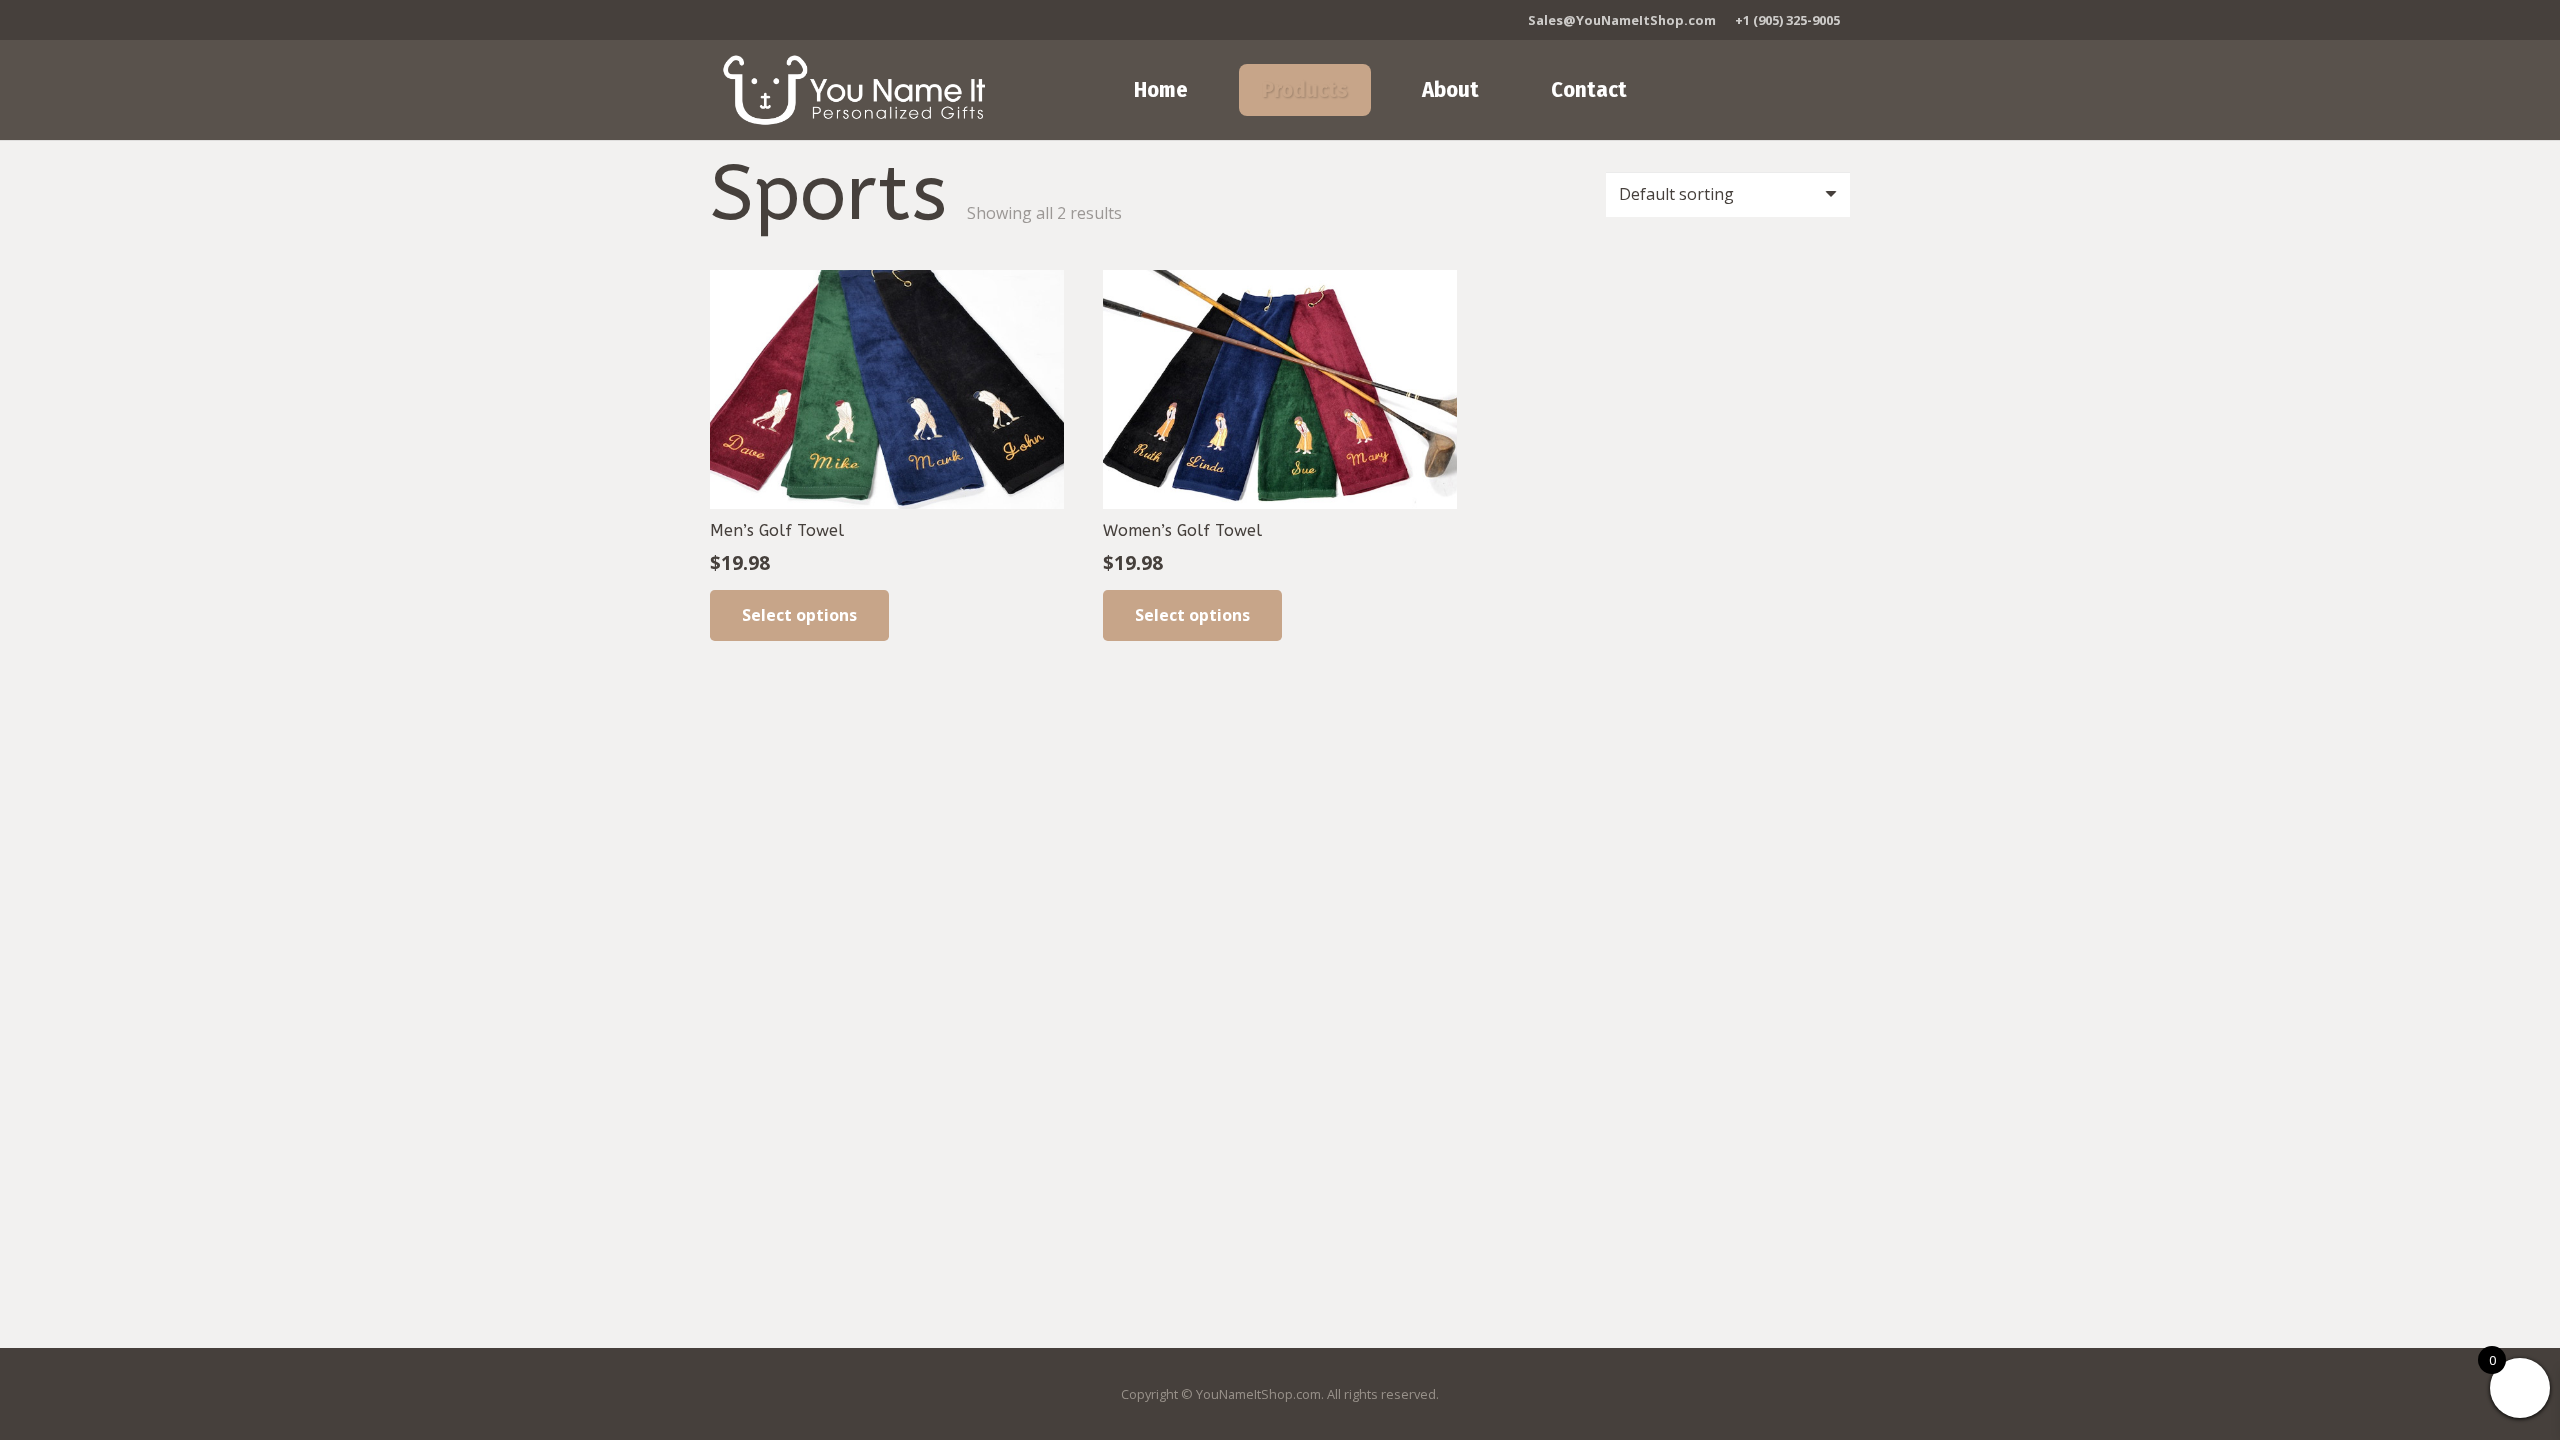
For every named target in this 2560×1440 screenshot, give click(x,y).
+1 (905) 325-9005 (1787, 20)
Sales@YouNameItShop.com (1622, 20)
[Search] (1766, 90)
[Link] (854, 90)
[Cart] (1821, 90)
